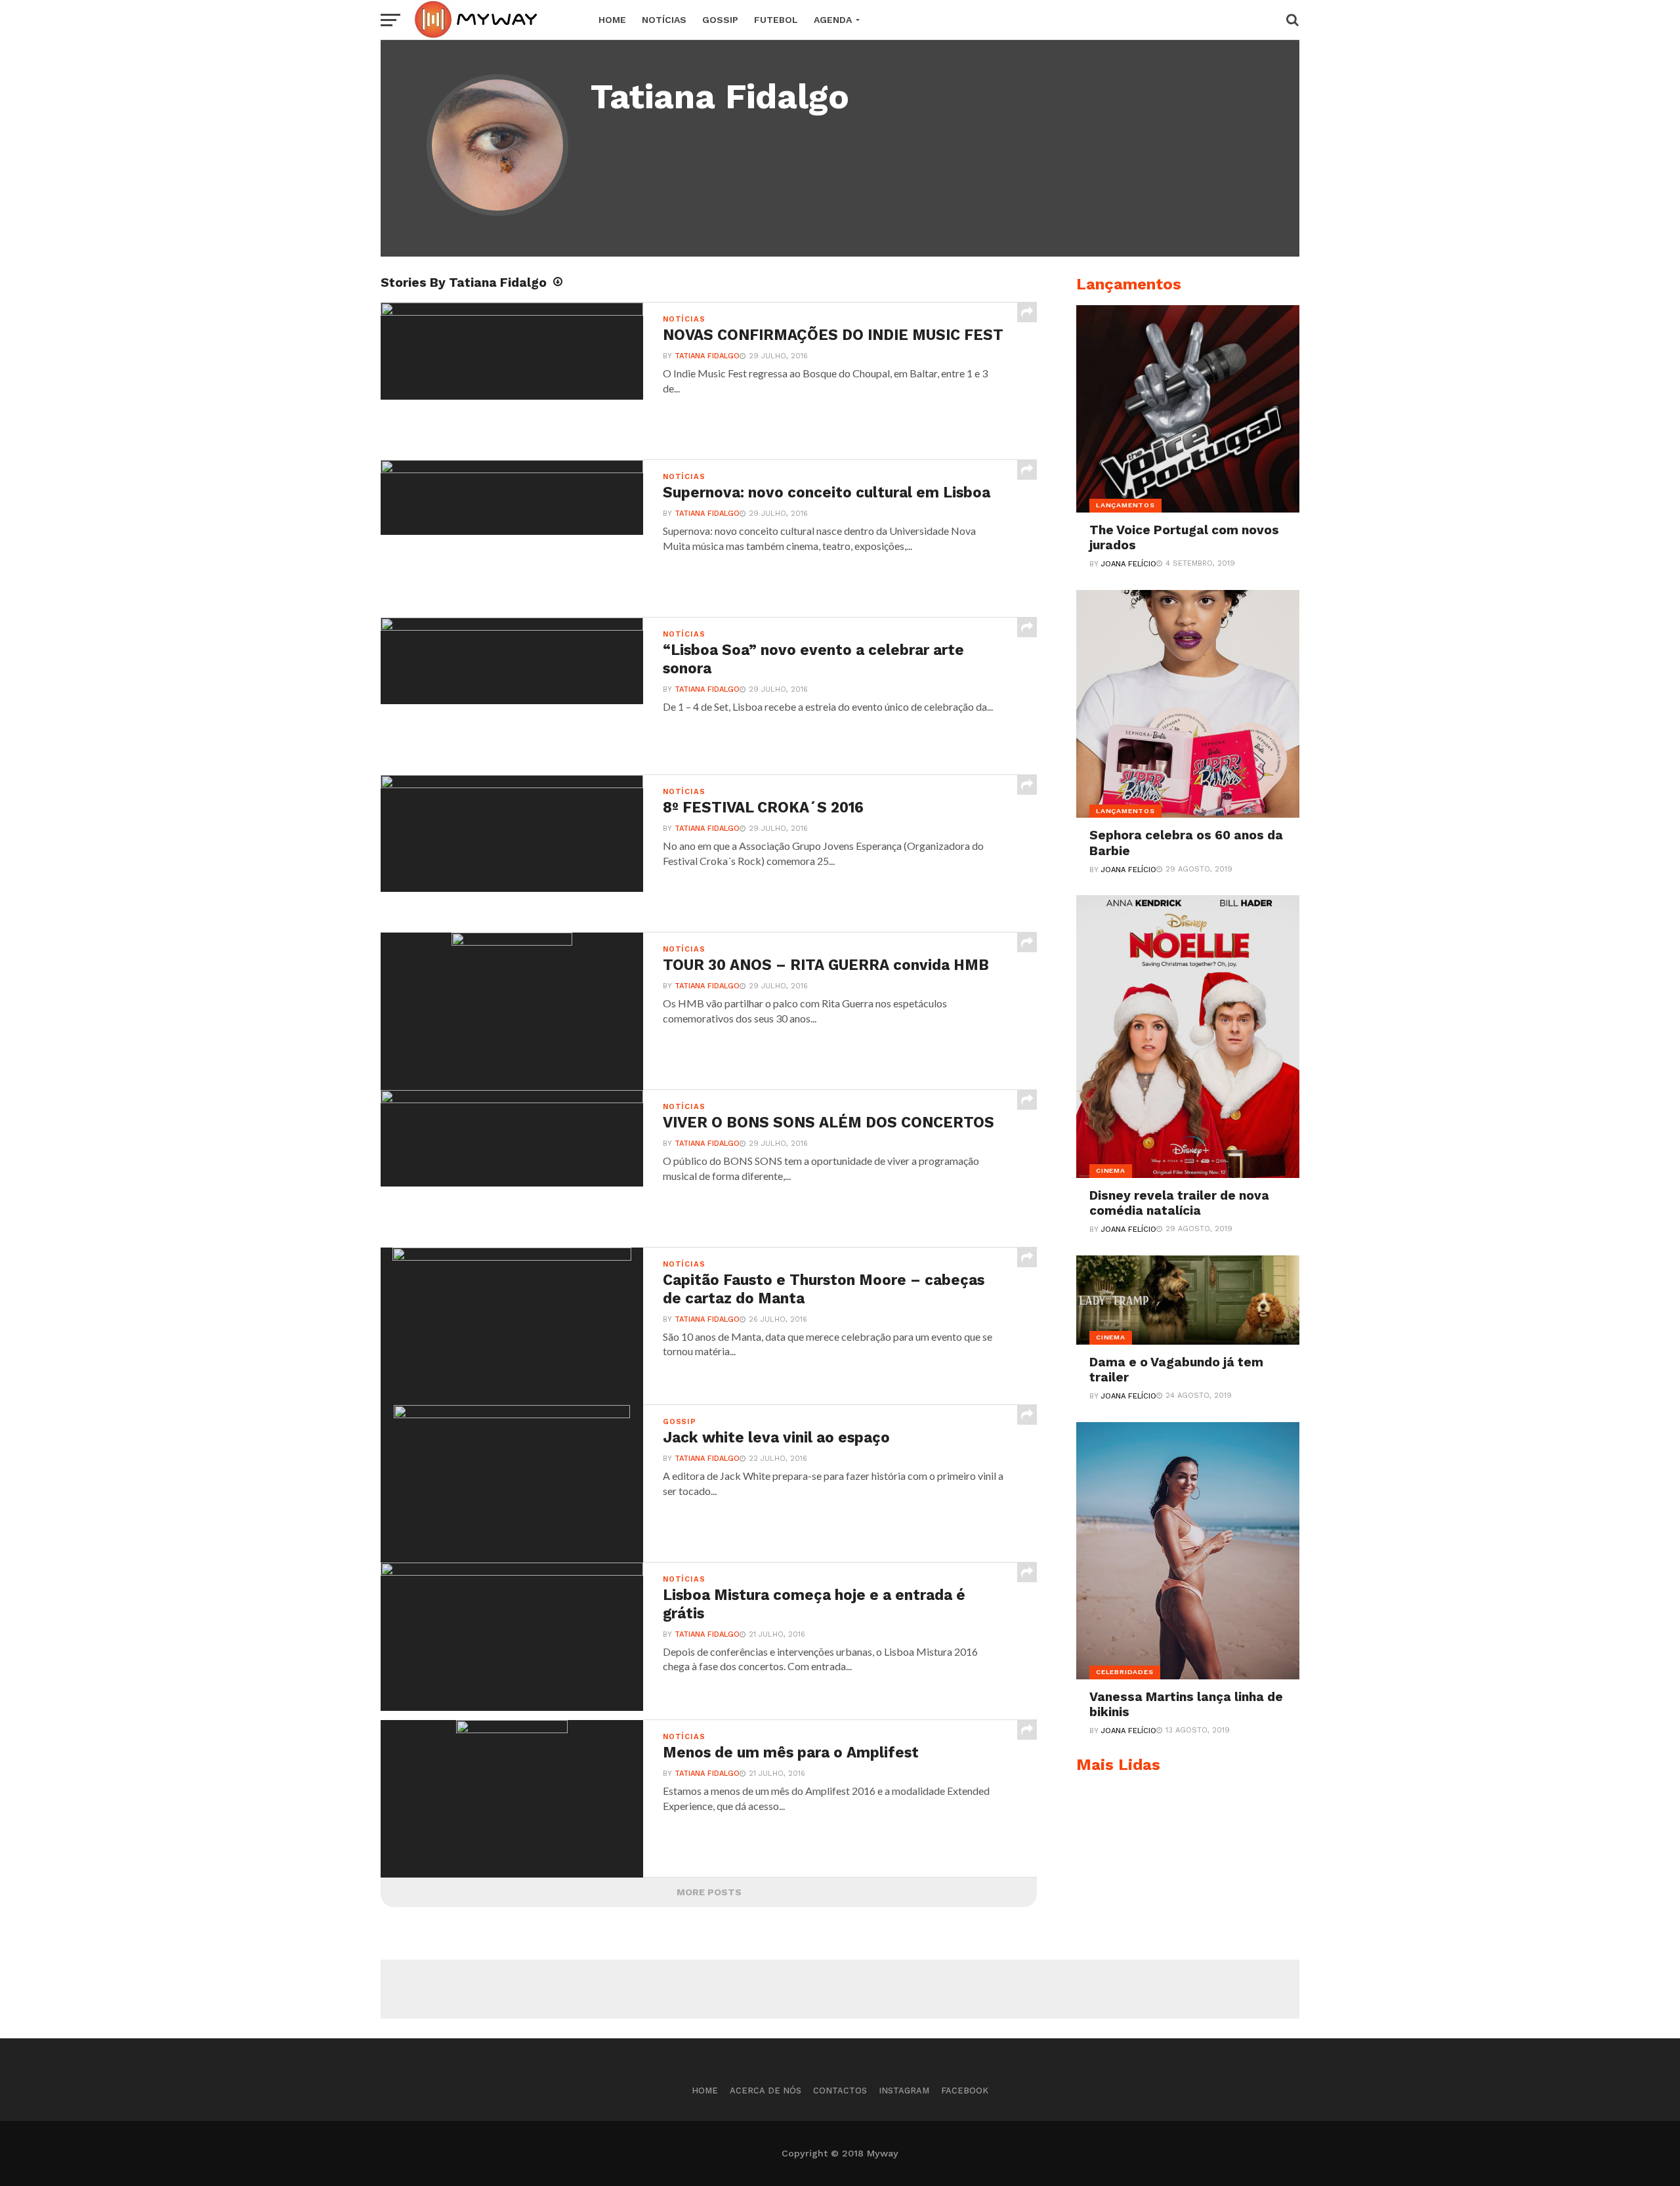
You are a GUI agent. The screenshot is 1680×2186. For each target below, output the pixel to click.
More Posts (709, 1892)
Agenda (833, 20)
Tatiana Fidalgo (707, 356)
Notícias (664, 20)
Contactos (840, 2091)
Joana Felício (1129, 564)
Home (612, 20)
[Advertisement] (840, 1989)
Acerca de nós (766, 2091)
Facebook (965, 2091)
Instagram (904, 2091)
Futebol (776, 20)
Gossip (720, 20)
